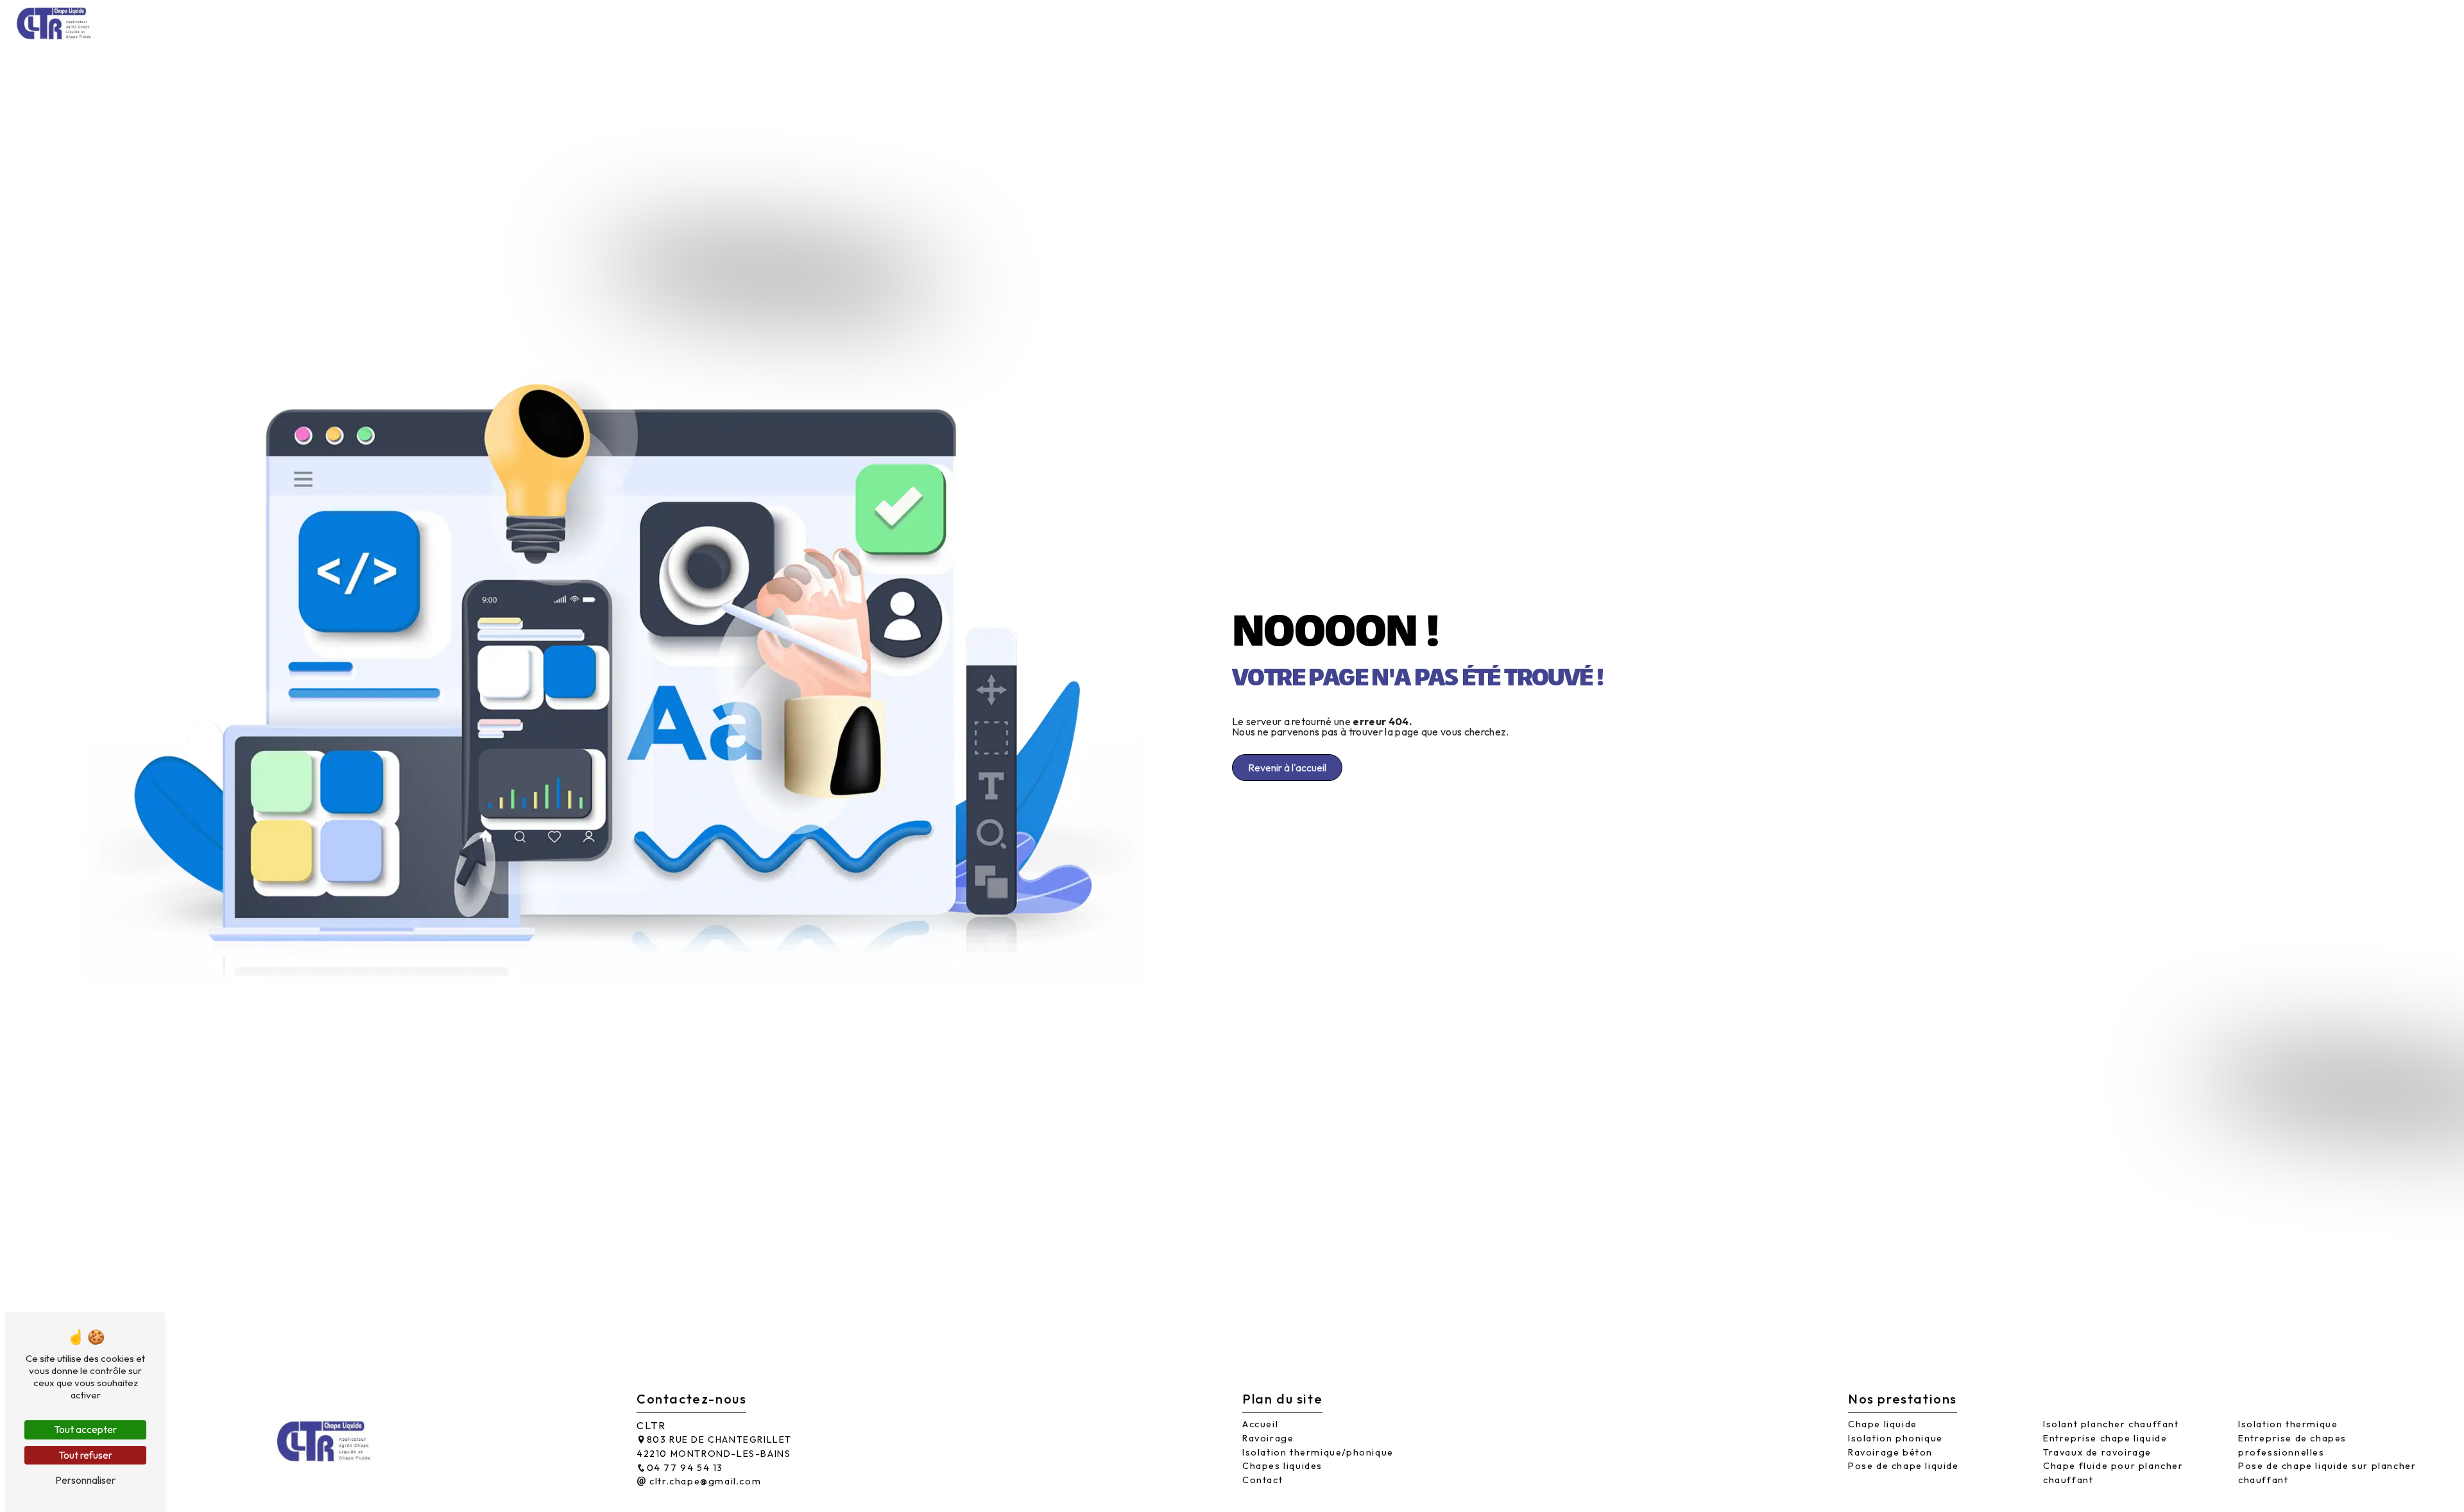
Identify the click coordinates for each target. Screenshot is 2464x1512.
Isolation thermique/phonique (2190, 22)
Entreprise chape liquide (2105, 1438)
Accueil (1998, 22)
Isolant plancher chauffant (2111, 1424)
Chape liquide (1883, 1424)
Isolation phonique (1895, 1438)
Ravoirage (2062, 22)
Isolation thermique (2288, 1424)
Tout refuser (85, 1455)
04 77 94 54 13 (685, 1468)
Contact (2417, 22)
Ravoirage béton (1890, 1452)
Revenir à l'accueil (1287, 768)
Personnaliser (85, 1480)
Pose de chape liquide (1904, 1466)
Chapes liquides (2334, 22)
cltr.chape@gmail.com (704, 1481)
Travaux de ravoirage (2097, 1452)
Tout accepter (85, 1429)
